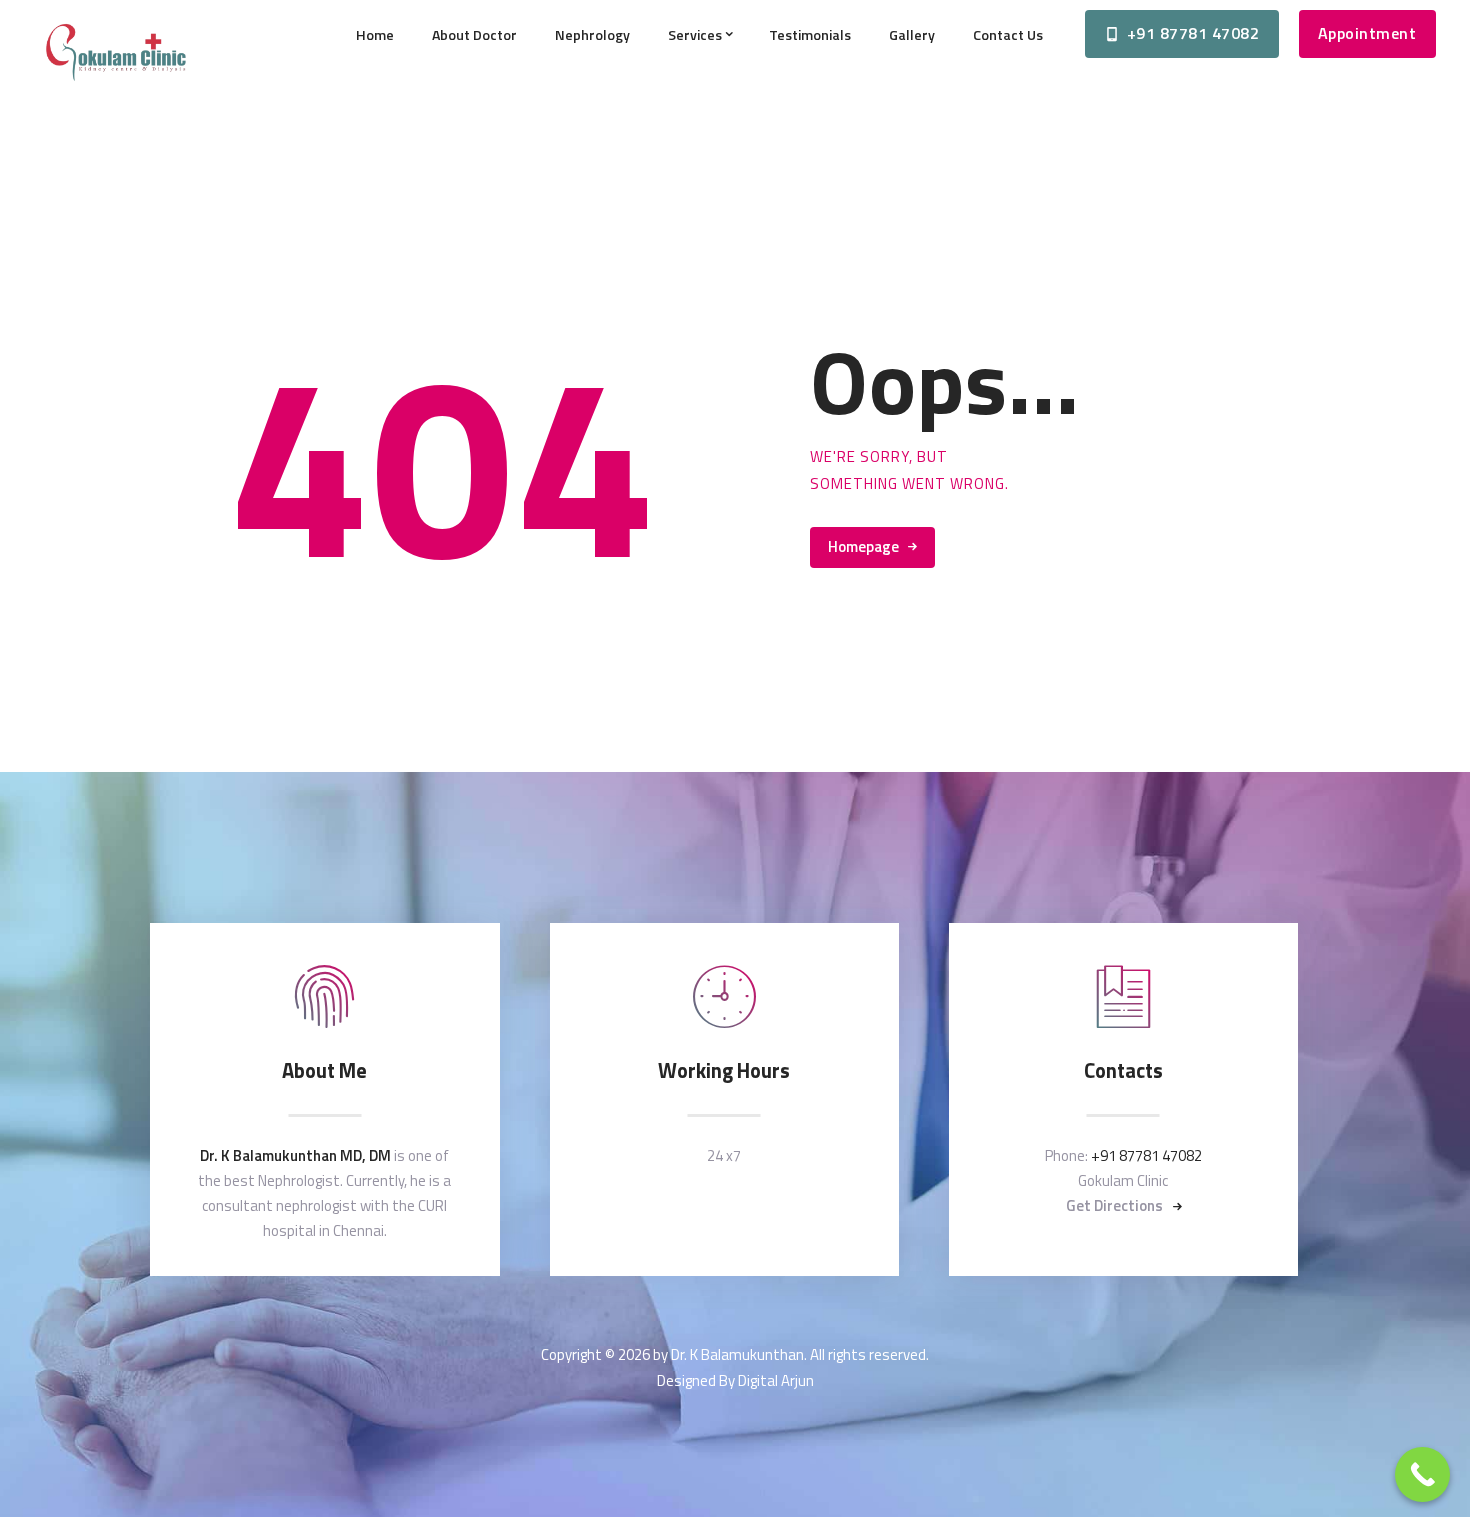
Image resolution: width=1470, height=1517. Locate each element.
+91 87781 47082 (1146, 1155)
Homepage (863, 546)
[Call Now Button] (1422, 1474)
